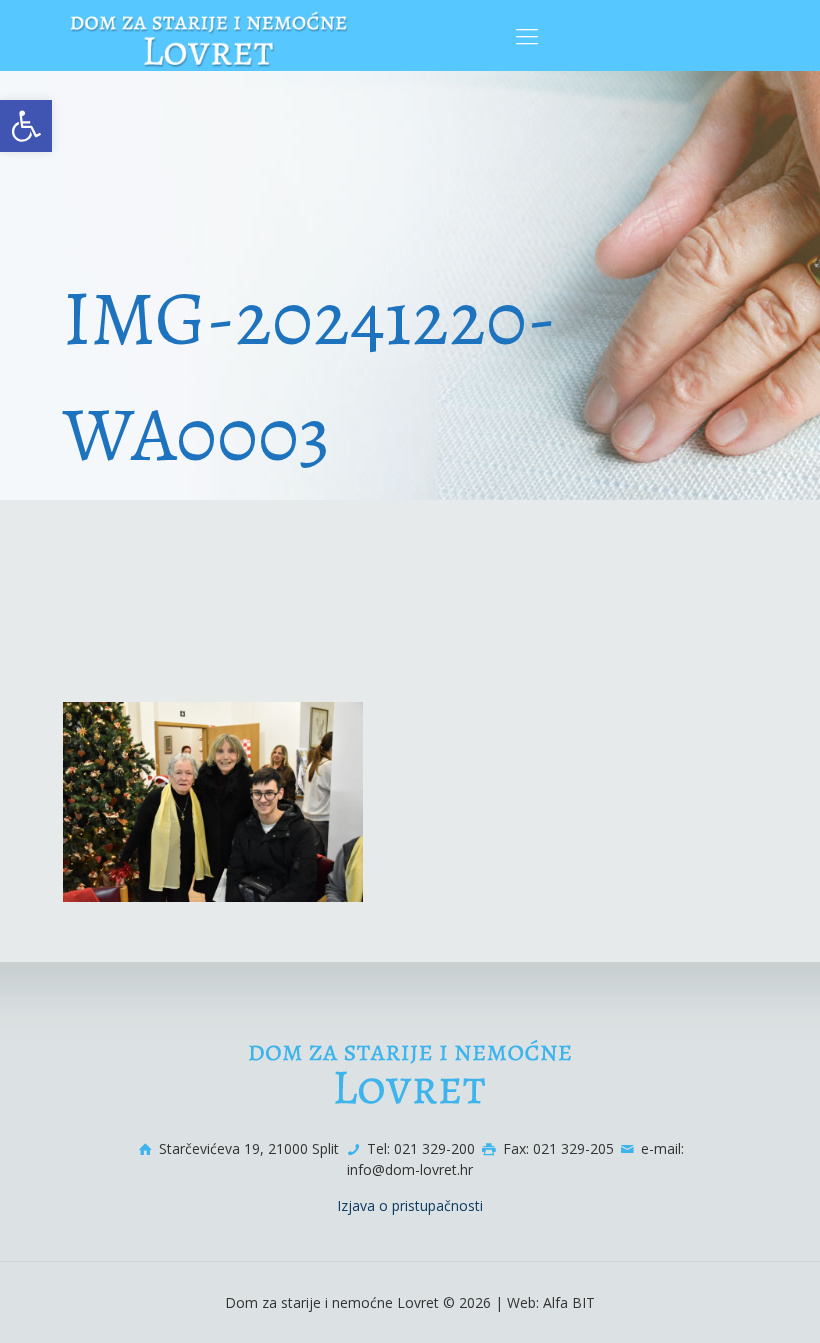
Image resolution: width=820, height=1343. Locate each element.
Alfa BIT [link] (569, 1302)
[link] (26, 126)
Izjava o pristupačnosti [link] (410, 1205)
